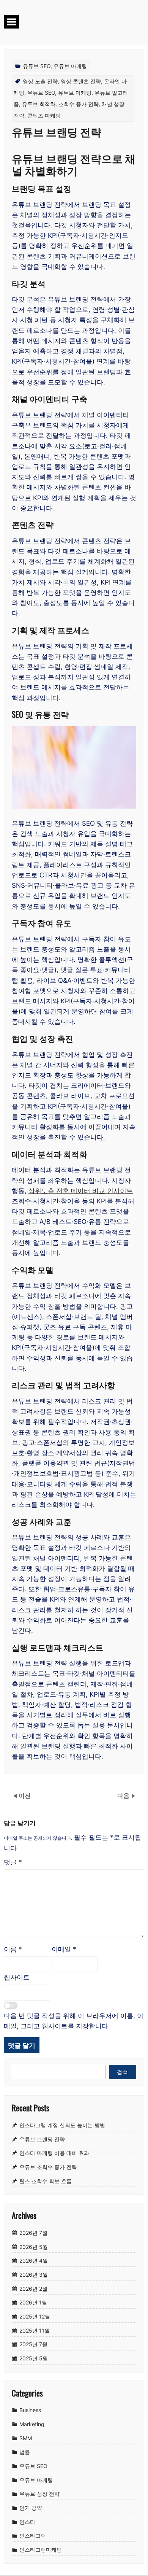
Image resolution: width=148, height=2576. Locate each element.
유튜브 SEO (37, 66)
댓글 (13, 1862)
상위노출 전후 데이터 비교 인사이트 (81, 1191)
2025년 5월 (34, 2358)
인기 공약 (31, 2508)
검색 (123, 2072)
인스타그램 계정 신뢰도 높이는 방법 (62, 2125)
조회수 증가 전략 (79, 104)
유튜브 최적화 (39, 104)
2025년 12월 (35, 2316)
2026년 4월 (34, 2261)
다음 (124, 1795)
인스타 (27, 2522)
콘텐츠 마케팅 (44, 115)
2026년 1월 (33, 2302)
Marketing (32, 2424)
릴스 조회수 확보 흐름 (46, 2181)
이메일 (64, 1949)
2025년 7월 (33, 2345)
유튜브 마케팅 (70, 66)
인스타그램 (33, 2536)
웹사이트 (17, 1977)
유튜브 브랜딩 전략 (42, 2139)
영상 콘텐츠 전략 (81, 81)
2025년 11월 (35, 2330)
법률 (25, 2452)
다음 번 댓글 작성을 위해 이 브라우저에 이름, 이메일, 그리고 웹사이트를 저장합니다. (74, 2021)
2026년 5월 (34, 2247)
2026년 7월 (33, 2233)
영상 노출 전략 (40, 81)
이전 (25, 1795)
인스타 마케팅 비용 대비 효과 (54, 2153)
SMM (26, 2438)
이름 (13, 1949)
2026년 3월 (34, 2275)
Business (30, 2410)
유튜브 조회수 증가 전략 (48, 2167)
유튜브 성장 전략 (39, 2494)
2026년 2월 (33, 2289)
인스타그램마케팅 (41, 2550)
